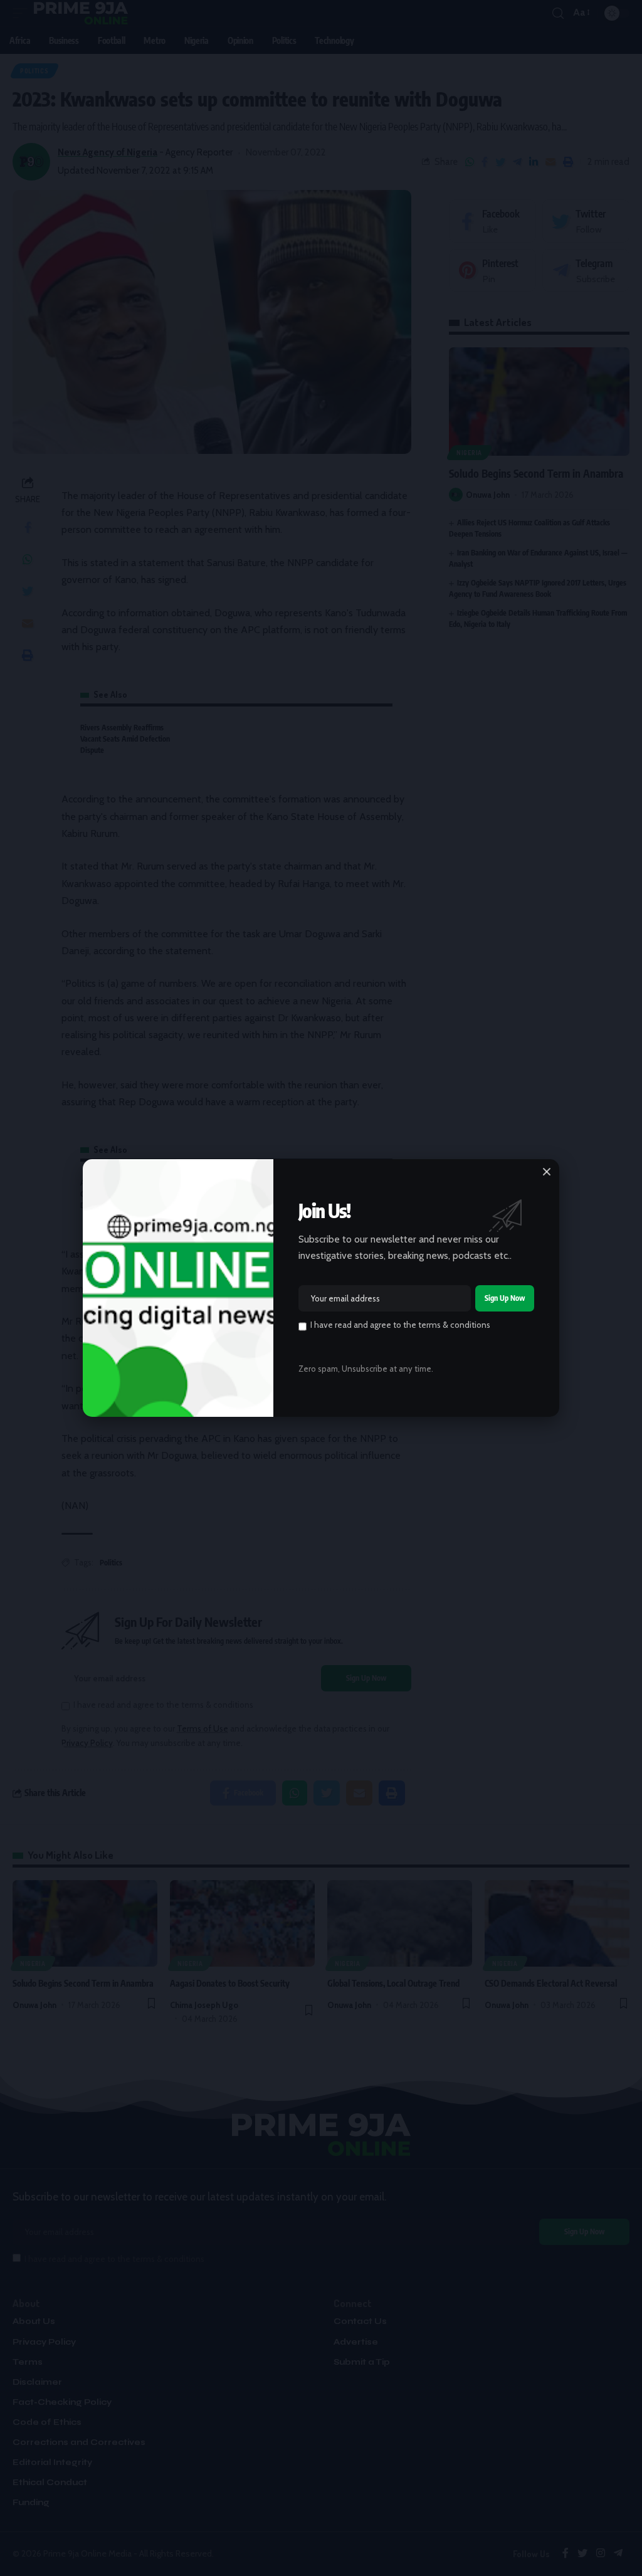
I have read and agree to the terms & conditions (400, 1325)
